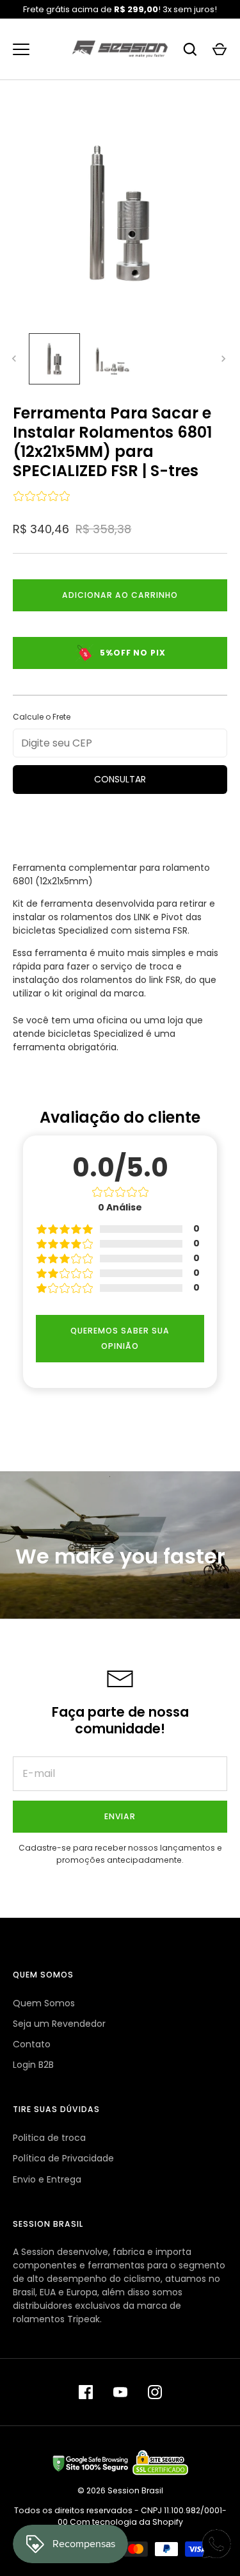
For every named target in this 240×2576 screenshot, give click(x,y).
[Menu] (21, 49)
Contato (32, 2044)
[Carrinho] (220, 49)
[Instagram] (155, 2392)
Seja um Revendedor (59, 2024)
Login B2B (33, 2065)
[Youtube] (120, 2392)
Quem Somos (44, 2003)
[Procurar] (190, 49)
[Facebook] (86, 2392)
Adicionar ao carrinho (120, 595)
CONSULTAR (120, 779)
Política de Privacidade (63, 2158)
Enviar (120, 1816)
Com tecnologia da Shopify (126, 2522)
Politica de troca (49, 2138)
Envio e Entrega (47, 2179)
